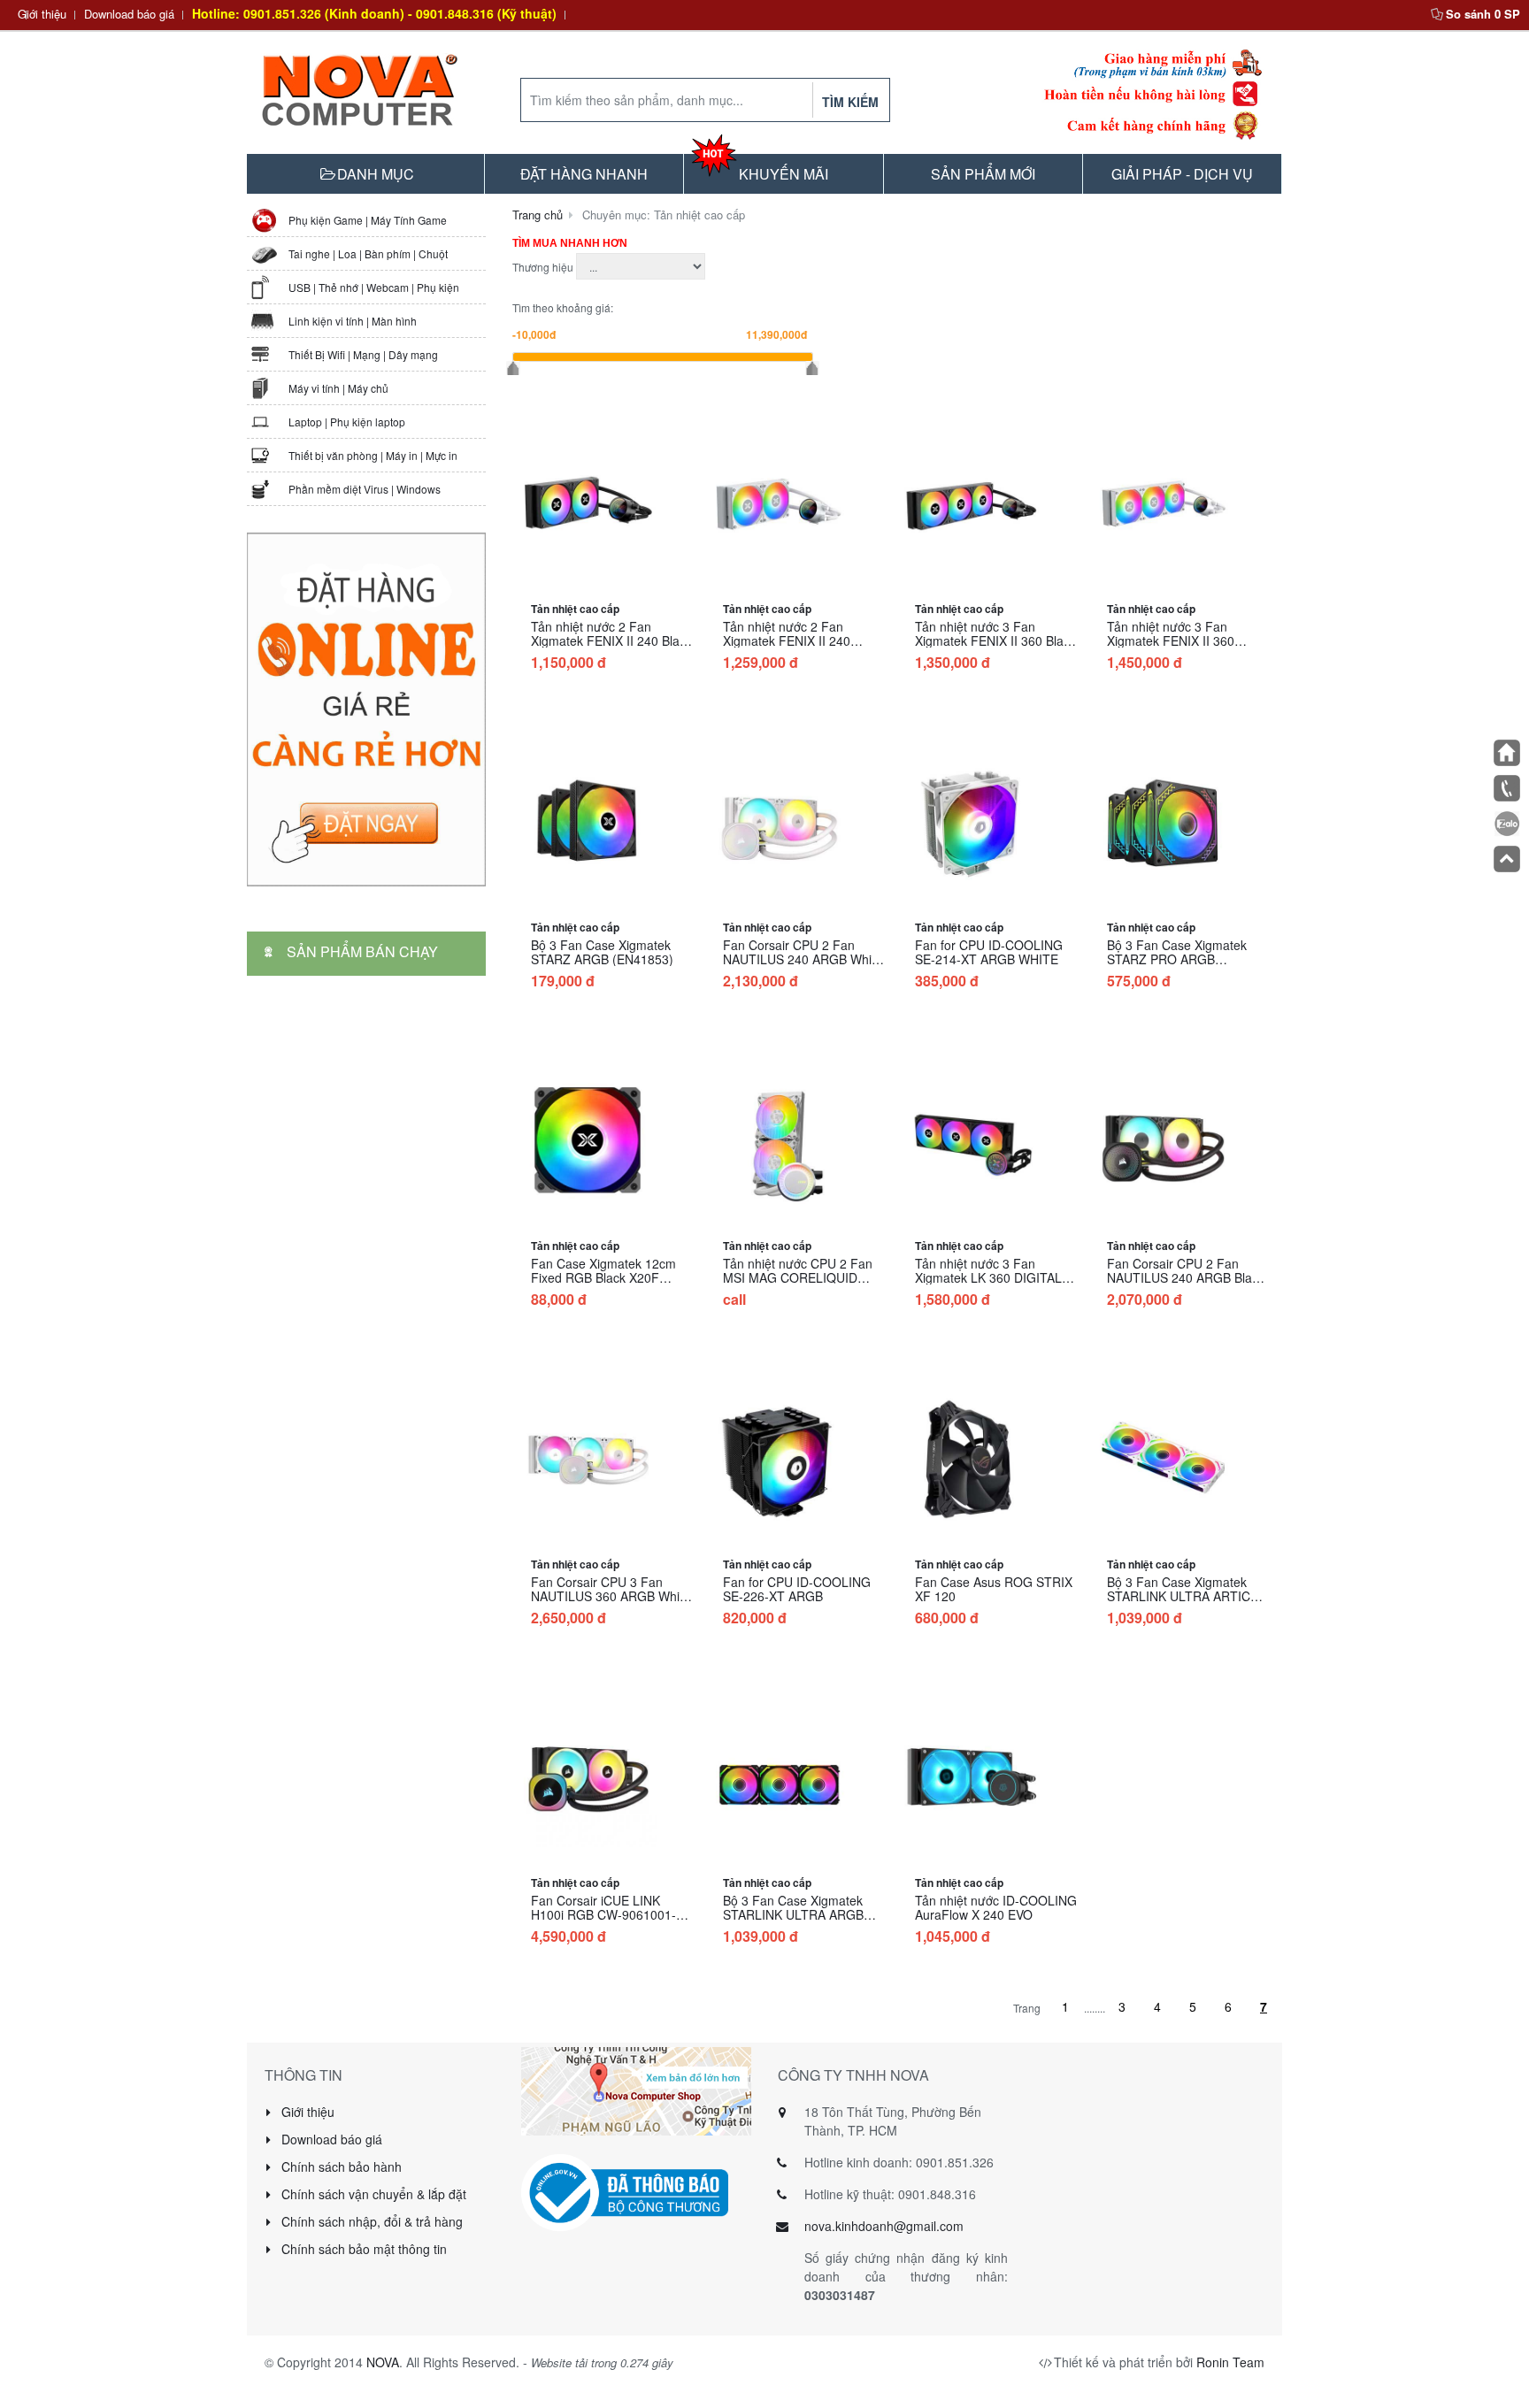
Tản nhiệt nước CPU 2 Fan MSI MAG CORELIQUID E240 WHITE (798, 1277)
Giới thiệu (42, 14)
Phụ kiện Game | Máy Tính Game (368, 220)
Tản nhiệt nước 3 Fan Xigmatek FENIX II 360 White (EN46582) (1171, 640)
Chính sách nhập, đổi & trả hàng (370, 2221)
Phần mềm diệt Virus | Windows (365, 489)
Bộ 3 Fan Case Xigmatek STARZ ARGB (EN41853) (602, 952)
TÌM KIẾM (850, 102)
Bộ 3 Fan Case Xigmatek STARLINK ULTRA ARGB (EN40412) (793, 1914)
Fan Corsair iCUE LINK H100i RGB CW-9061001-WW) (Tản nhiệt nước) (603, 1914)
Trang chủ (538, 215)
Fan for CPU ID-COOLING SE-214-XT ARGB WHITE (989, 952)
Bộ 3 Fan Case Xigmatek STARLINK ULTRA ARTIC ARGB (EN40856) (1179, 1596)
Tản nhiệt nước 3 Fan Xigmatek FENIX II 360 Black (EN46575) (995, 640)
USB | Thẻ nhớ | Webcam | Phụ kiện (374, 287)
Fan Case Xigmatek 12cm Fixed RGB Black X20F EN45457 (603, 1277)
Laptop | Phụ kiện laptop (347, 422)
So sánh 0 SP (1483, 14)
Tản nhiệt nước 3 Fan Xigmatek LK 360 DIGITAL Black (988, 1277)
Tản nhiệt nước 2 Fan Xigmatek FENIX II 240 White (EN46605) (787, 640)
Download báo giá (129, 14)
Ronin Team (1230, 2362)
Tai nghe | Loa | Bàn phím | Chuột (368, 253)
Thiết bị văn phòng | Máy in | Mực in (373, 455)
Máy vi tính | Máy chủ (338, 388)
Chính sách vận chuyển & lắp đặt (372, 2194)
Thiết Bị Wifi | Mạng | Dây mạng (363, 354)
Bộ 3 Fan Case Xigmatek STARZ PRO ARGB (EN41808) (1177, 959)
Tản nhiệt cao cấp (575, 609)
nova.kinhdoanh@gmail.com (884, 2226)
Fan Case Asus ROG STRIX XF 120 (994, 1589)
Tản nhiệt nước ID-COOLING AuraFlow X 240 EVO (996, 1907)
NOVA (383, 2362)
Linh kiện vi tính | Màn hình (353, 321)
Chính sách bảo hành (340, 2166)
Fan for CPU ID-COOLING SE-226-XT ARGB (797, 1589)
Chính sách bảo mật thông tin (362, 2249)
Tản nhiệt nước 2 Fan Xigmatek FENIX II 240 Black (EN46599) (611, 640)
